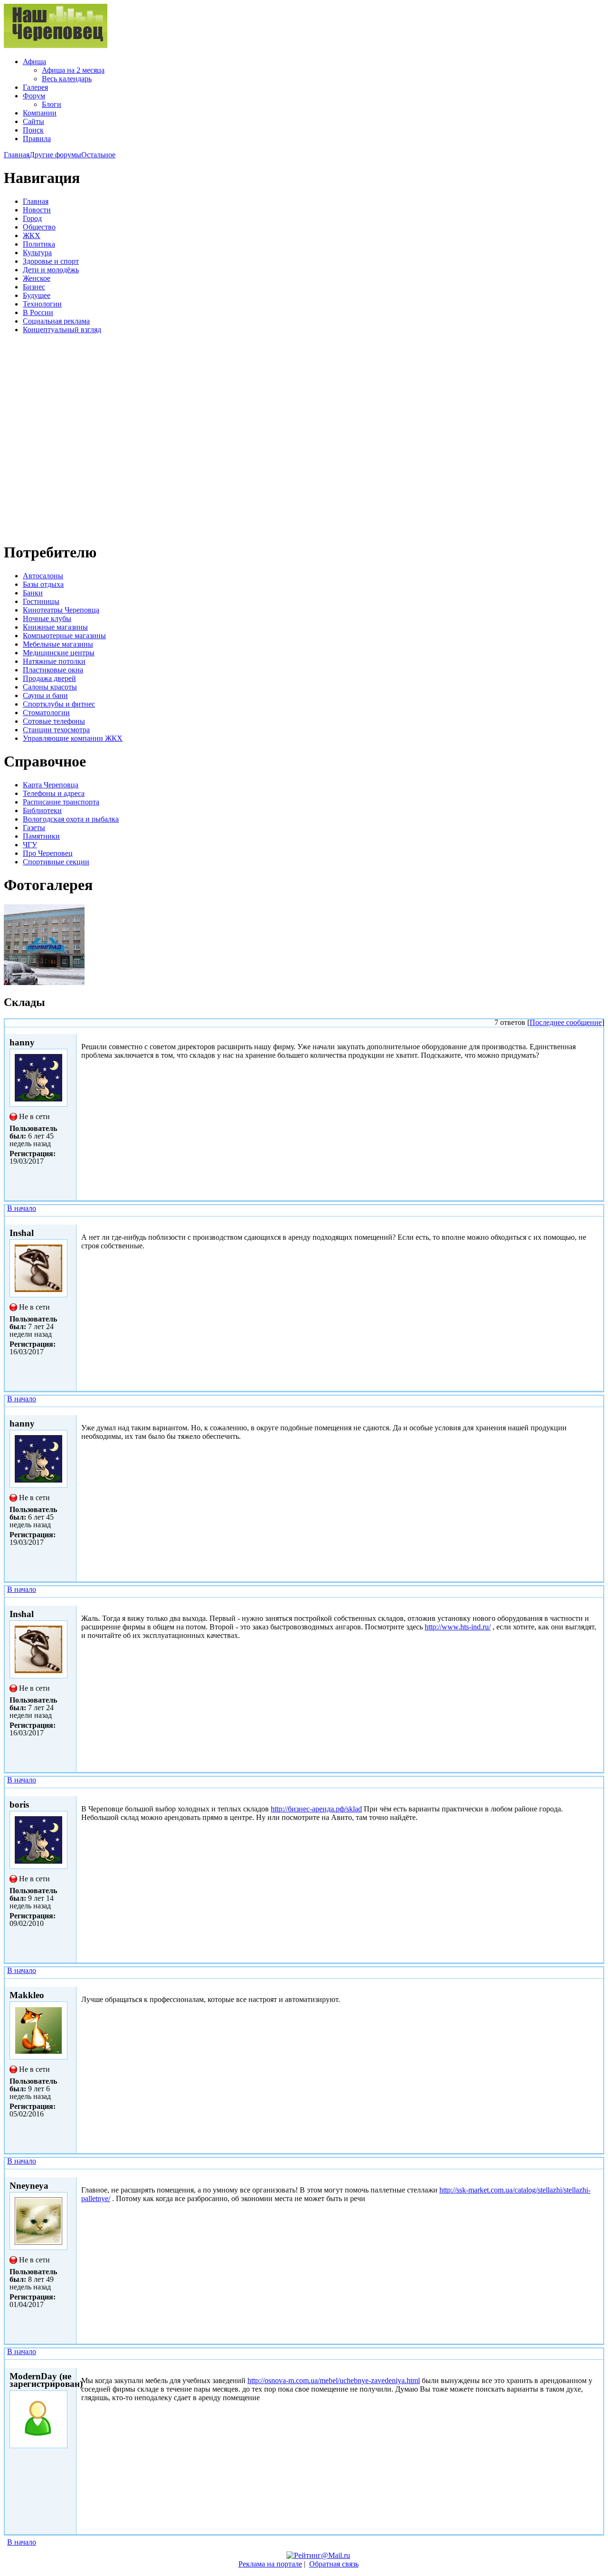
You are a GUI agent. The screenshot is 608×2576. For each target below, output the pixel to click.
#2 (597, 1411)
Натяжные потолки (54, 661)
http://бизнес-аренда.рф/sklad (316, 1809)
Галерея (35, 87)
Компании (40, 113)
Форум (34, 96)
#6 (597, 2173)
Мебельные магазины (58, 644)
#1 (597, 1220)
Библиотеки (42, 810)
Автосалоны (43, 576)
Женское (37, 278)
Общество (39, 227)
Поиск (33, 130)
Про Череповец (48, 853)
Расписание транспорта (61, 802)
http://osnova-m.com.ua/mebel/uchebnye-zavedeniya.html (334, 2380)
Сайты (33, 121)
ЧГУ (30, 845)
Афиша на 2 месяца (73, 70)
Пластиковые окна (53, 670)
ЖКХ (32, 235)
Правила (37, 139)
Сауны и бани (45, 695)
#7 (597, 2363)
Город (32, 218)
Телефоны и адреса (54, 793)
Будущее (37, 295)
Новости (37, 210)
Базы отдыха (43, 584)
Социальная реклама (56, 321)
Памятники (41, 836)
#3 (597, 1601)
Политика (39, 244)
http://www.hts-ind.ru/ (458, 1627)
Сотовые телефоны (54, 721)
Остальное (98, 155)
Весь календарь (67, 79)
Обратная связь (334, 2564)
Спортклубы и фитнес (59, 704)
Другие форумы (55, 155)
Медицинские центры (59, 653)
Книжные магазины (55, 627)
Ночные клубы (47, 618)
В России (38, 312)
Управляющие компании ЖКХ (73, 738)
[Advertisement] (61, 437)
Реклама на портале (270, 2564)
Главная (17, 155)
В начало (22, 1208)
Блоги (52, 104)
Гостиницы (41, 601)
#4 (597, 1792)
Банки (33, 593)
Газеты (34, 828)
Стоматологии (46, 713)
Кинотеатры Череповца (61, 610)
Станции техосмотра (56, 730)
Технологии (42, 304)
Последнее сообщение (566, 1022)
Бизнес (34, 287)
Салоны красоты (50, 687)
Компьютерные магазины (64, 636)
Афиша (34, 62)
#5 (597, 1982)
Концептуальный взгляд (62, 330)
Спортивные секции (56, 862)
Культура (37, 253)
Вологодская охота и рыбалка (71, 819)
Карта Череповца (51, 785)
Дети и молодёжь (51, 270)
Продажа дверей (49, 678)
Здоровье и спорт (51, 261)
